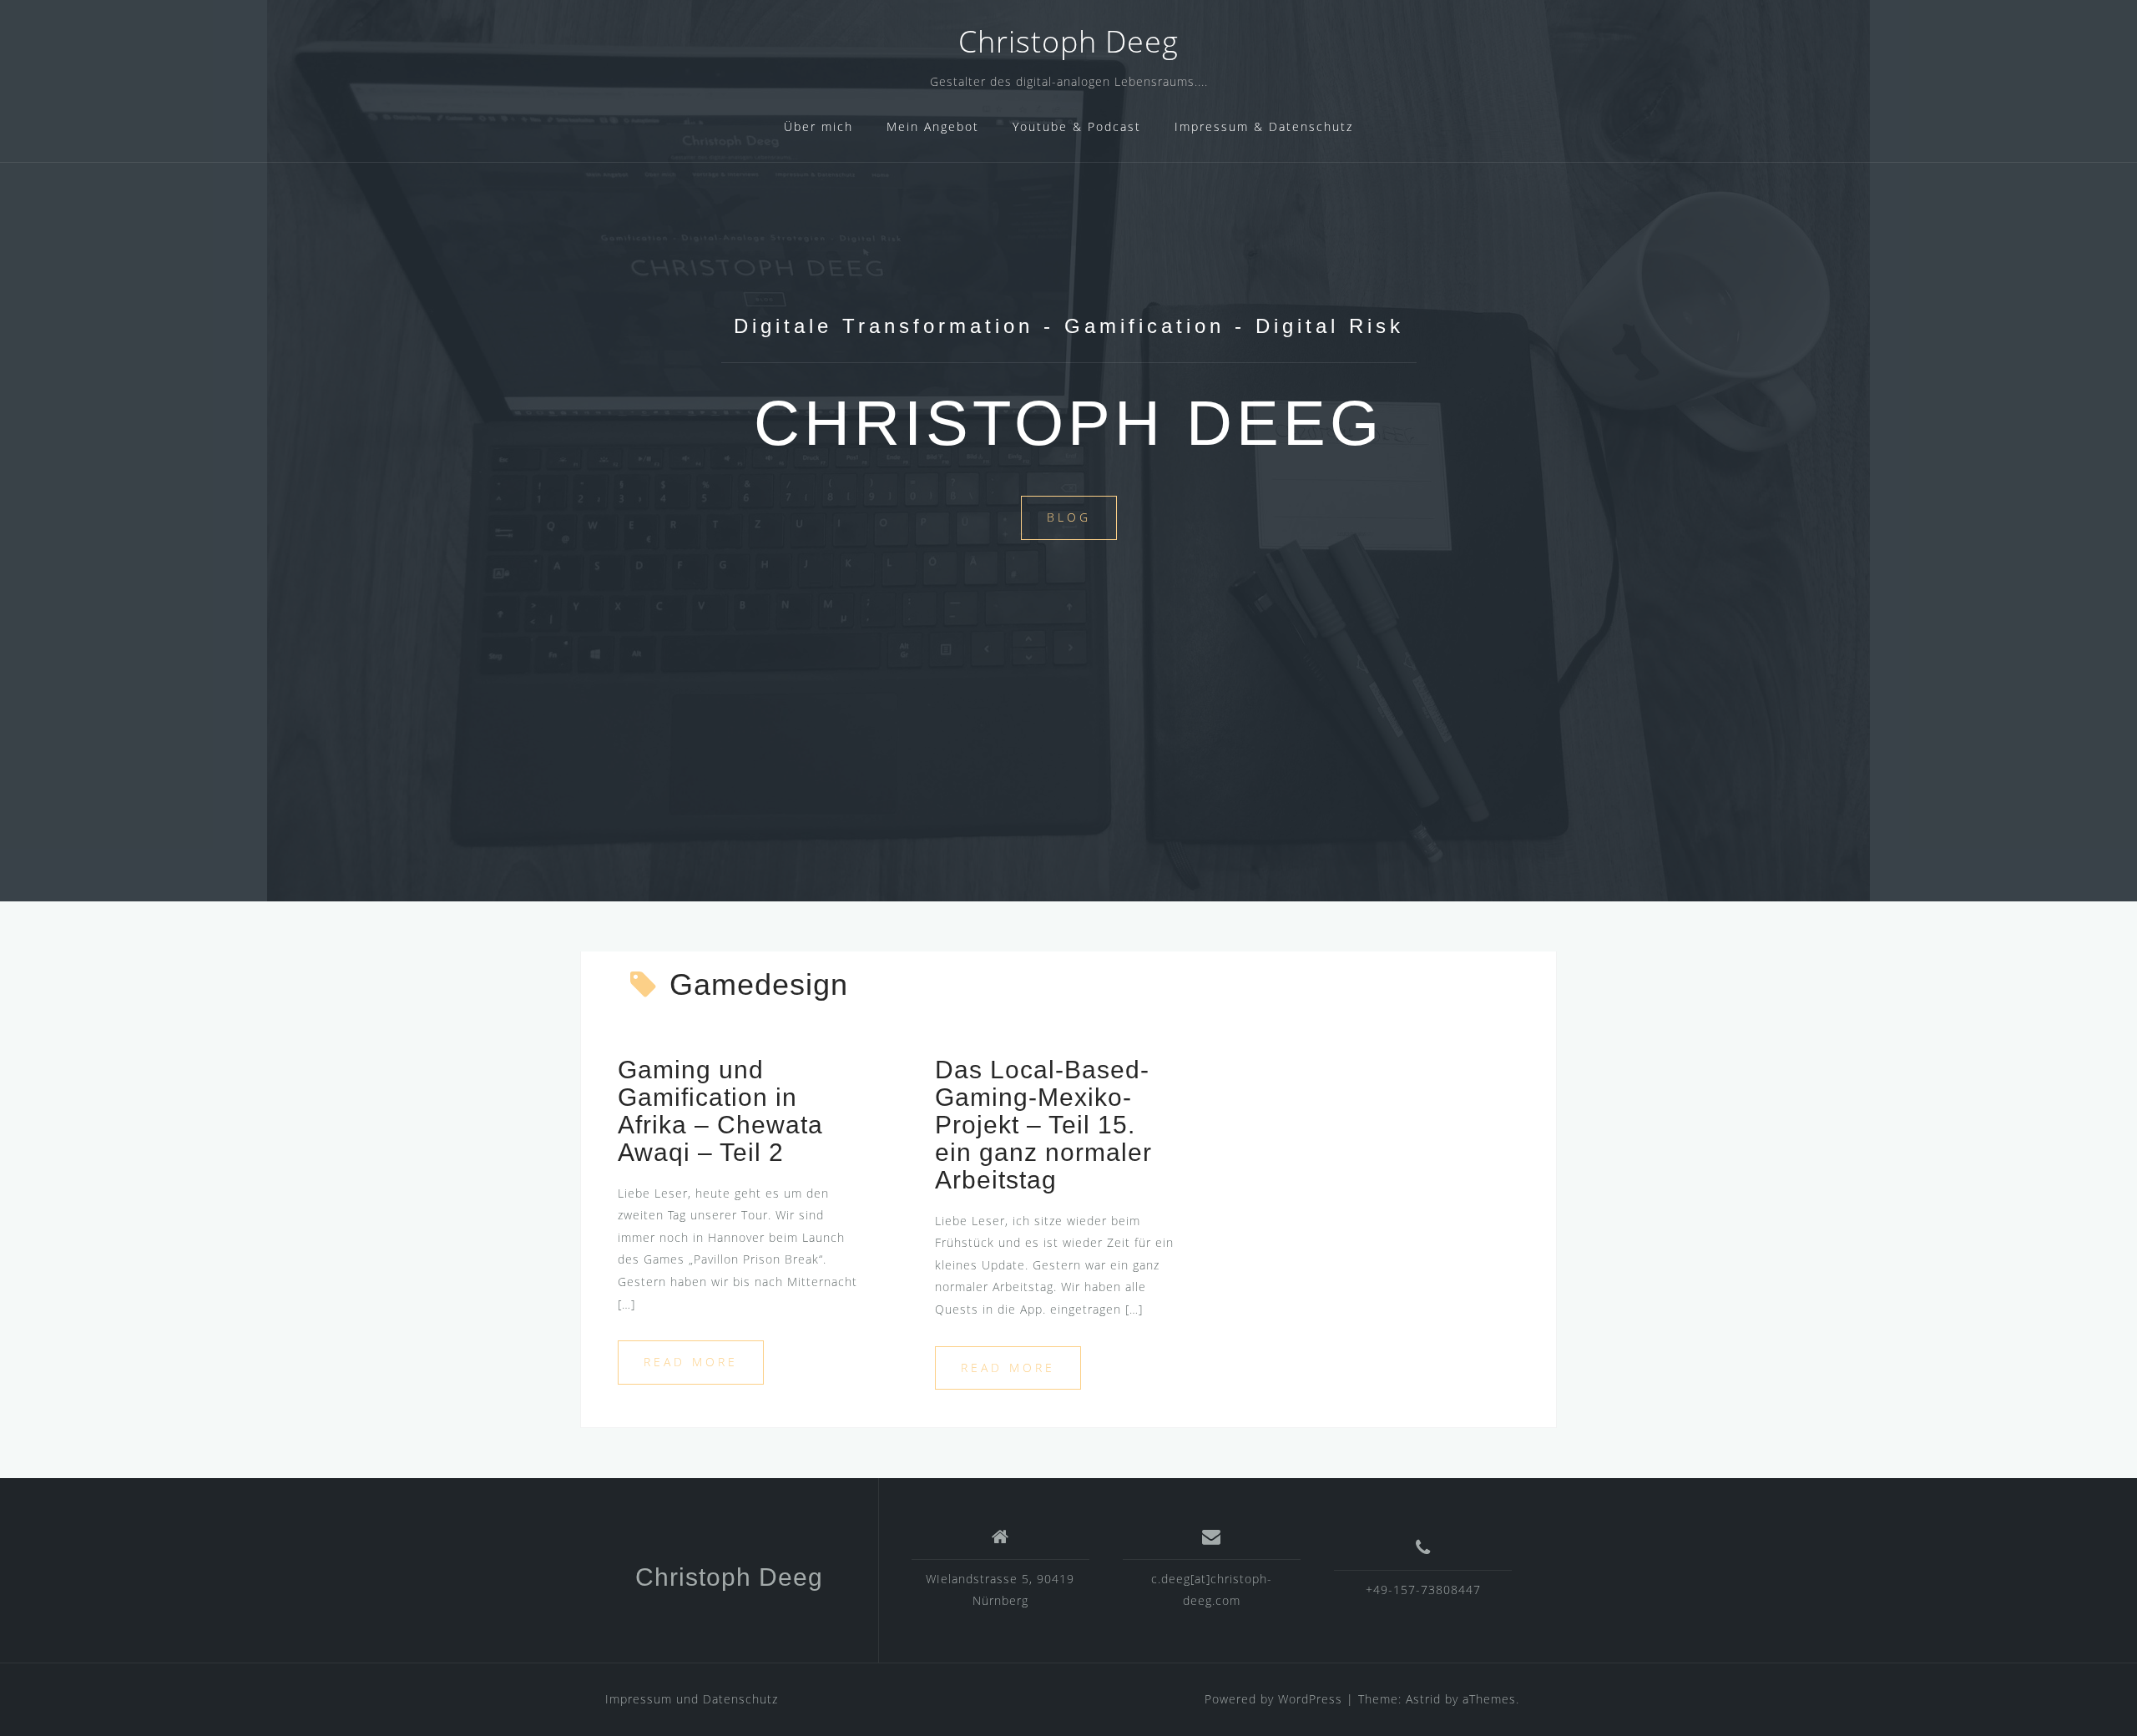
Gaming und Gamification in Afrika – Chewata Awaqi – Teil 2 (720, 1111)
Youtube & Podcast (1077, 126)
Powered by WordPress (1273, 1699)
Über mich (818, 126)
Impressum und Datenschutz (692, 1699)
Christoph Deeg (1068, 41)
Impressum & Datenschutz (1264, 126)
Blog (1069, 517)
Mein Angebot (933, 126)
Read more (691, 1362)
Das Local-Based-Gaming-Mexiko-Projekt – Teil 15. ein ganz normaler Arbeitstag (1043, 1125)
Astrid (1423, 1699)
